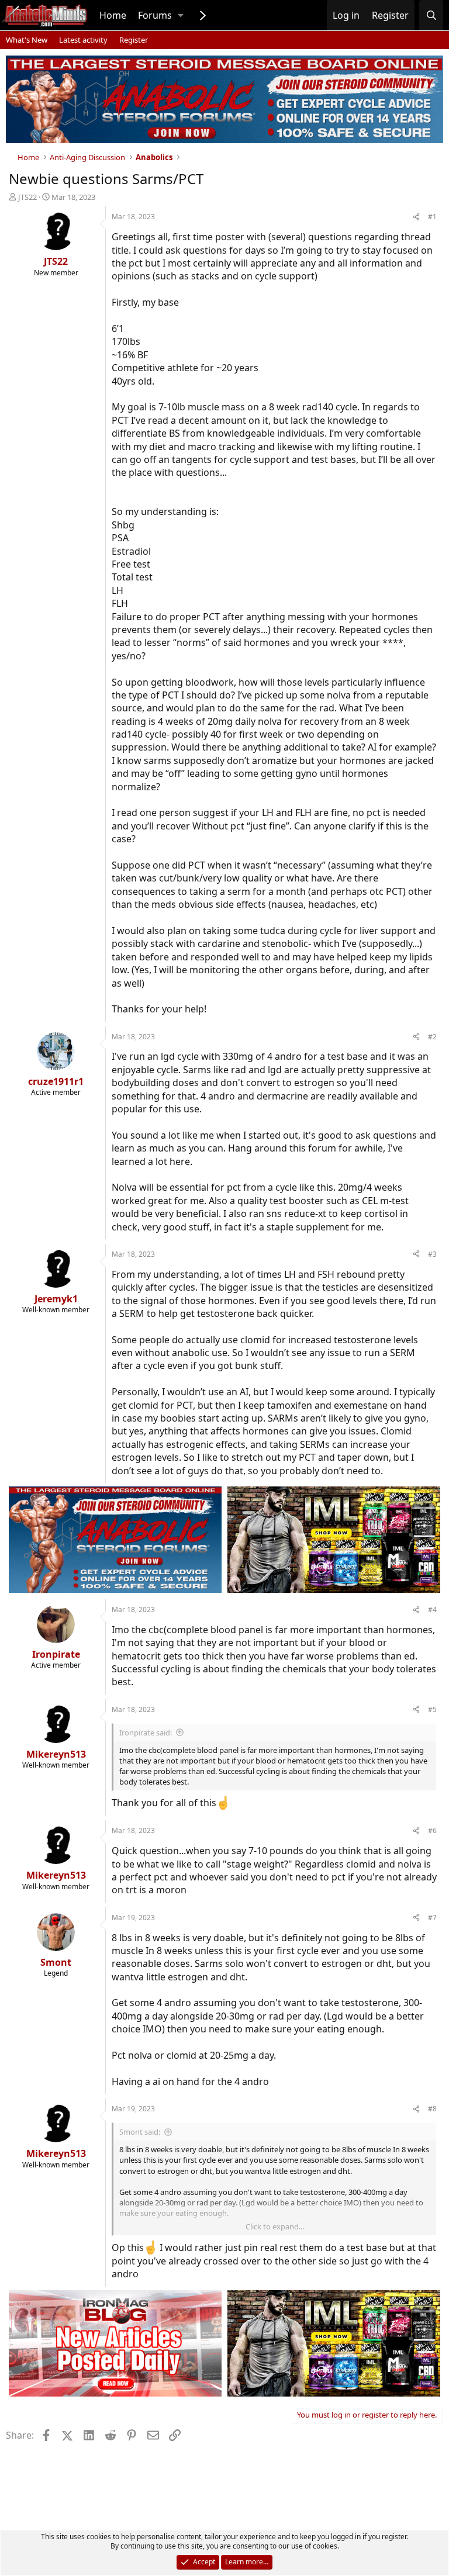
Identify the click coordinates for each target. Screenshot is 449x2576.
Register (134, 40)
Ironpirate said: (146, 1733)
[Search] (431, 15)
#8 (432, 2109)
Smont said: (140, 2132)
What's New (27, 40)
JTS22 (27, 197)
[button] (181, 15)
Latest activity (83, 40)
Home (113, 15)
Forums (155, 15)
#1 (432, 217)
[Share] (416, 217)
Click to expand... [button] (275, 2226)
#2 (432, 1037)
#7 (432, 1918)
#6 (432, 1830)
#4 (432, 1609)
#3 (432, 1254)
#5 (432, 1709)
